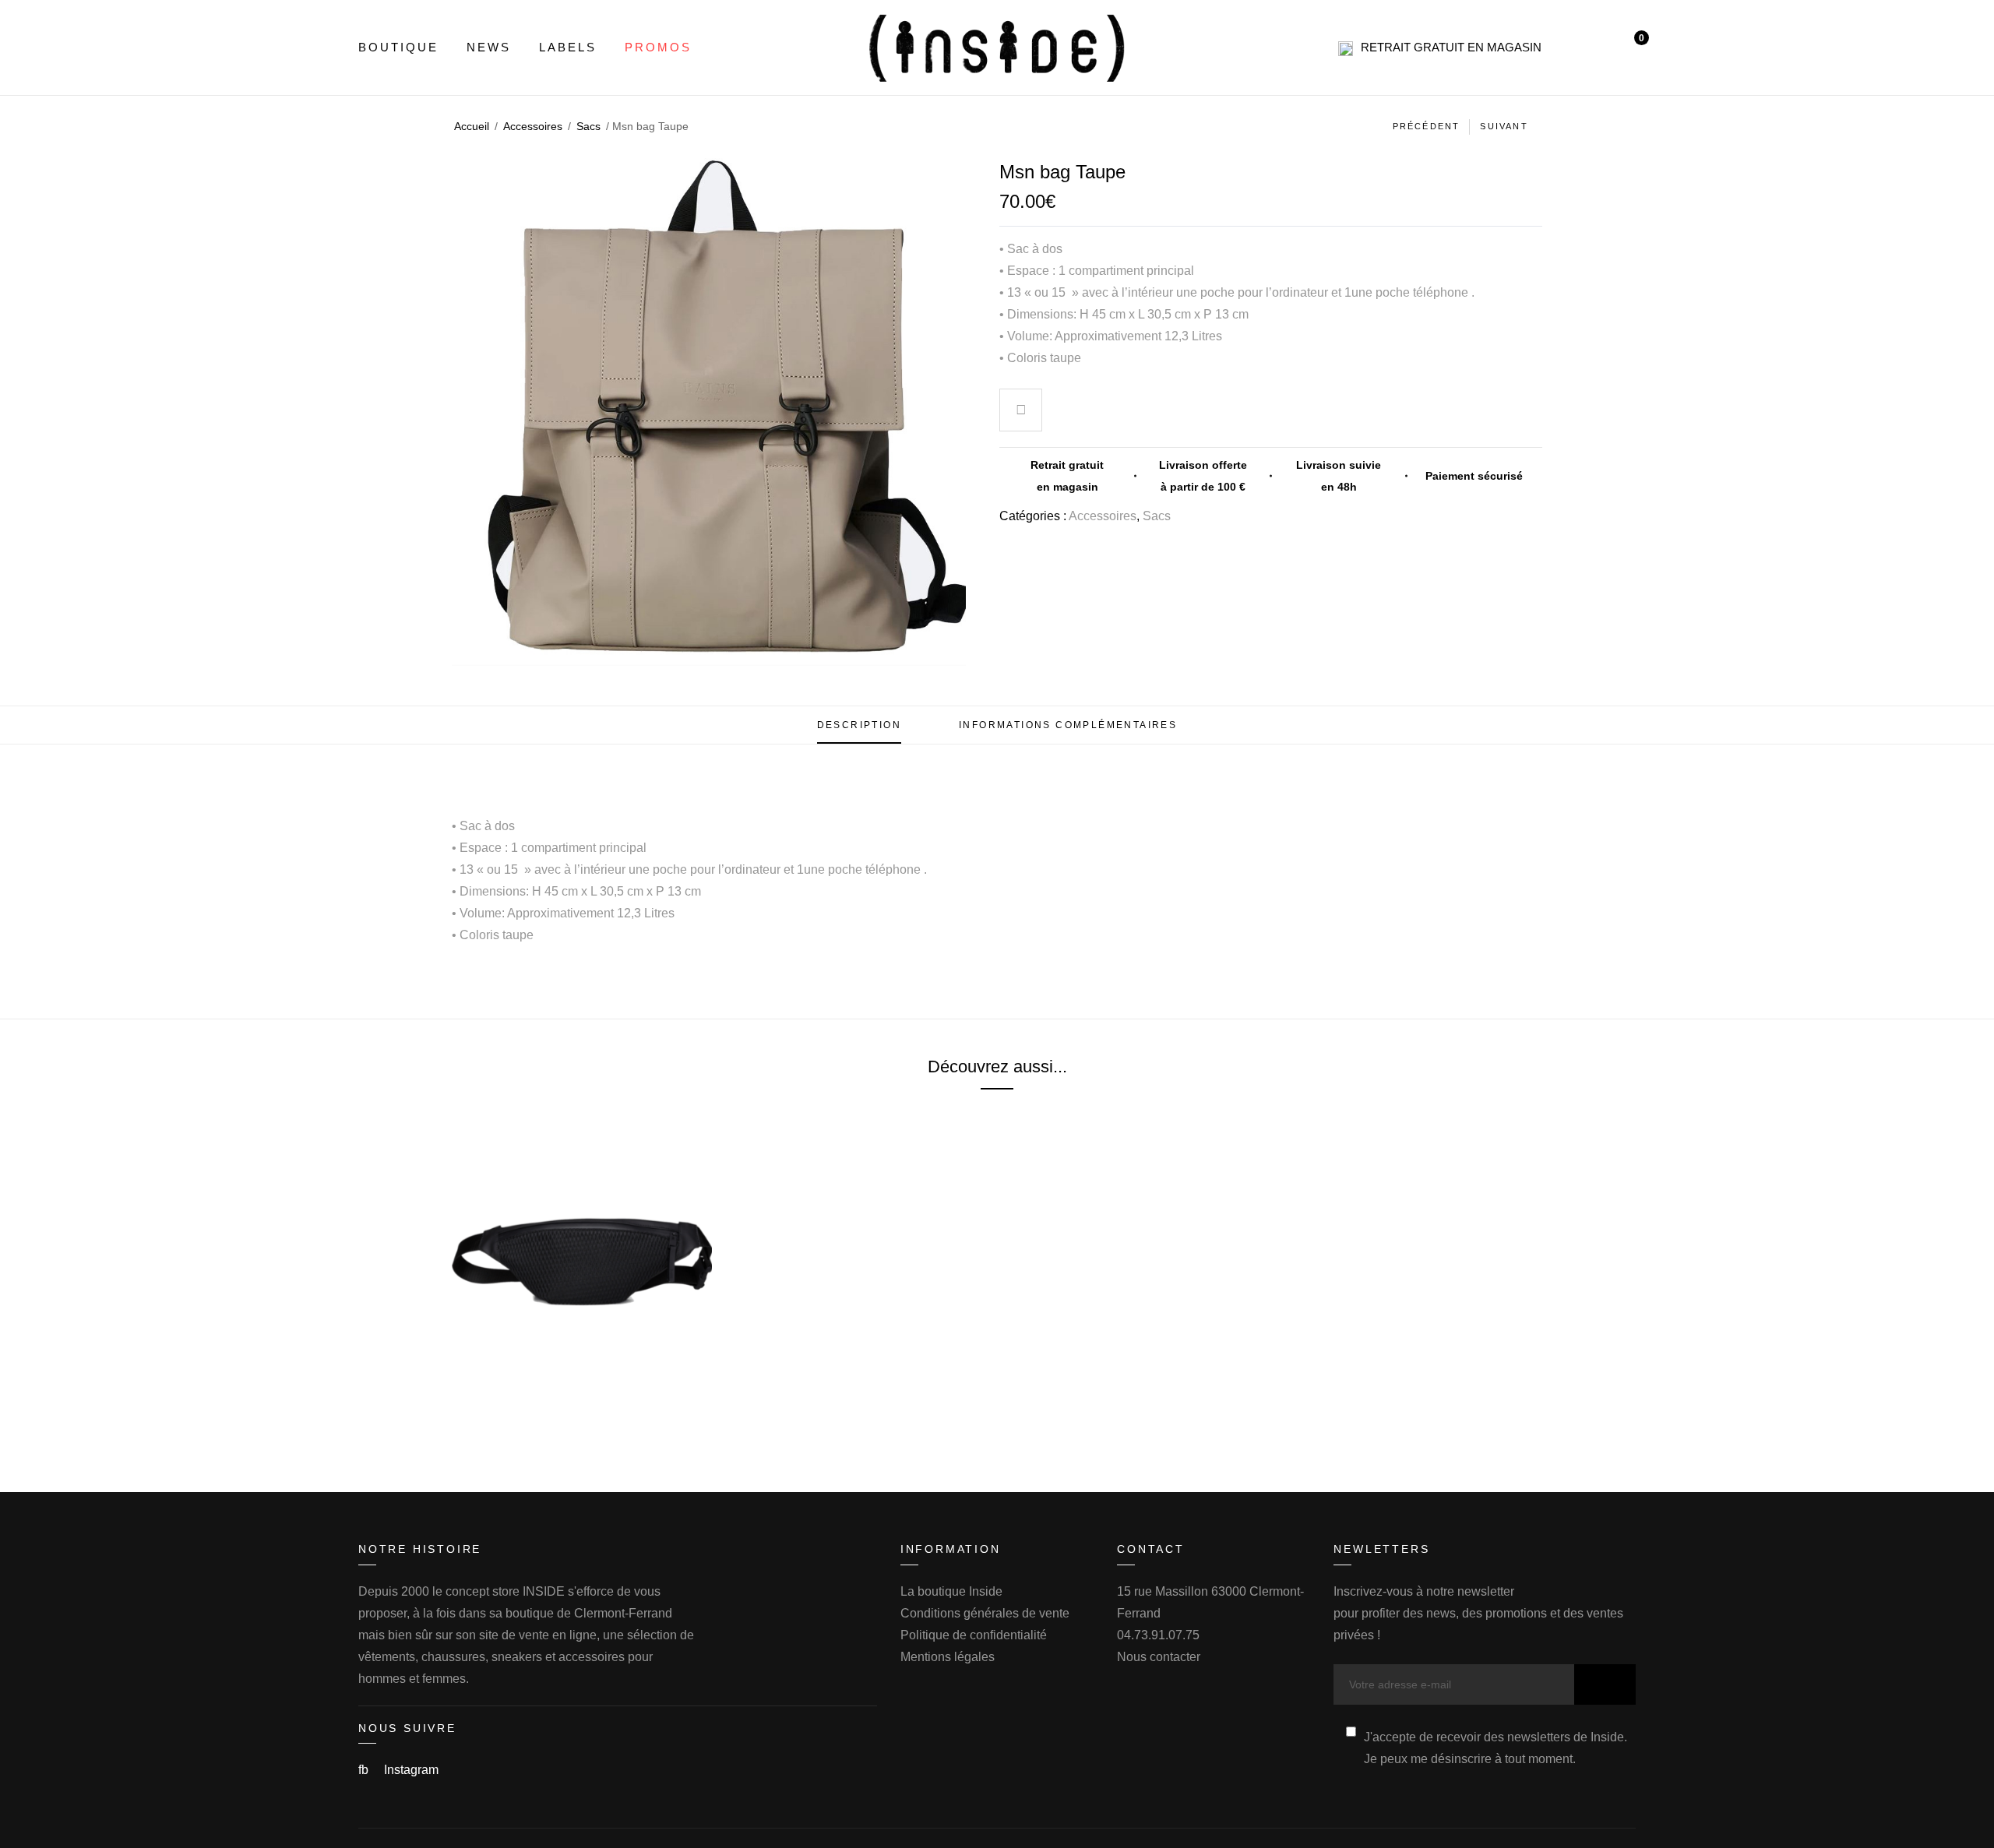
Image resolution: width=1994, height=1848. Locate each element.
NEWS (489, 47)
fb (365, 1770)
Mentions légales (948, 1657)
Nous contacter (1159, 1657)
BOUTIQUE (398, 47)
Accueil (472, 126)
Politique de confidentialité (974, 1635)
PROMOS (658, 47)
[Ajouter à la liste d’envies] (1021, 412)
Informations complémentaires (1068, 725)
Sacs (588, 126)
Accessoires (533, 126)
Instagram (411, 1770)
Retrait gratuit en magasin (1451, 47)
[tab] (859, 725)
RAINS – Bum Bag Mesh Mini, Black (582, 1398)
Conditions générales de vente (985, 1613)
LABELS (568, 47)
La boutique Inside (951, 1591)
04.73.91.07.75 (1158, 1635)
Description (859, 725)
